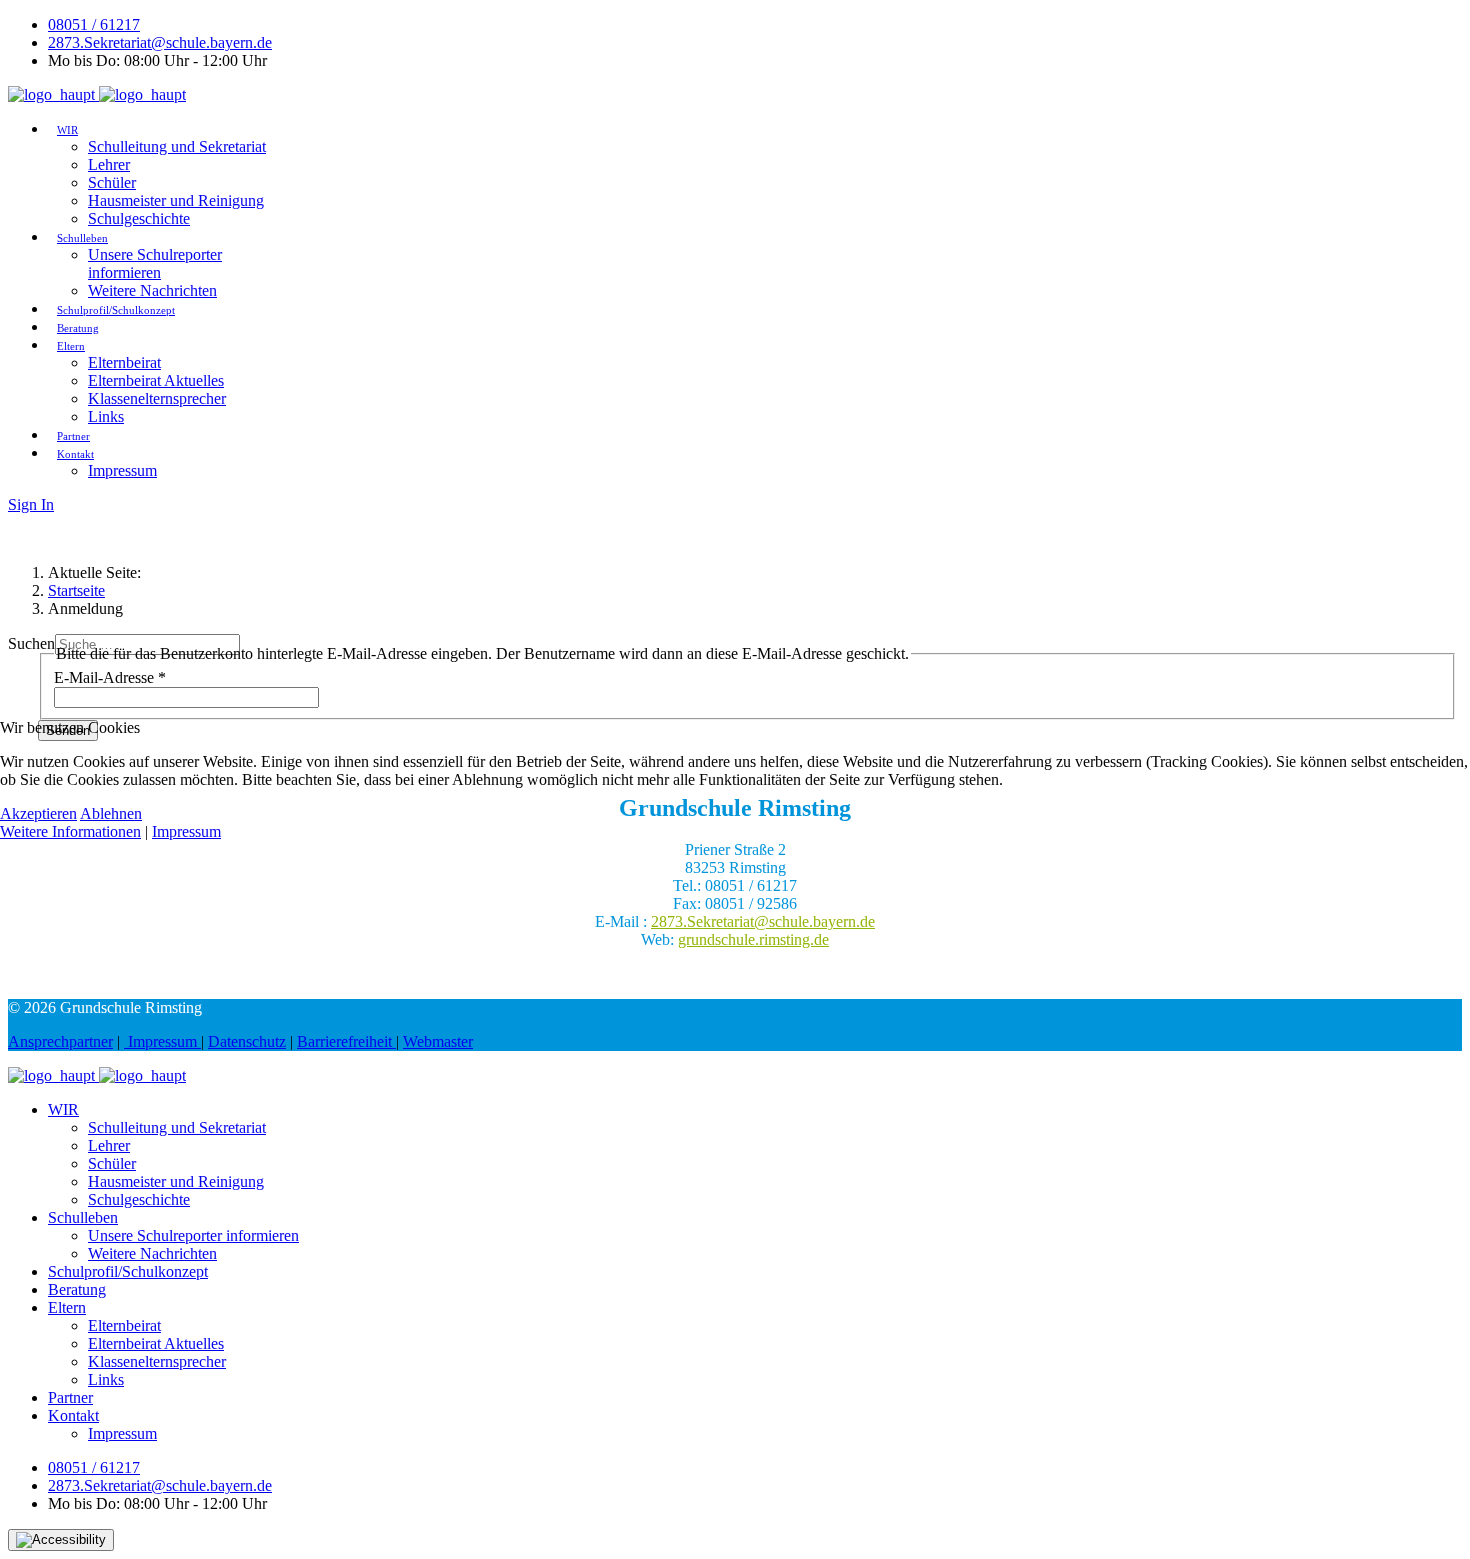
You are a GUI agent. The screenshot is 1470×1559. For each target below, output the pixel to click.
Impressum (186, 831)
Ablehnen (111, 813)
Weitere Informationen (70, 831)
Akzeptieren (38, 813)
